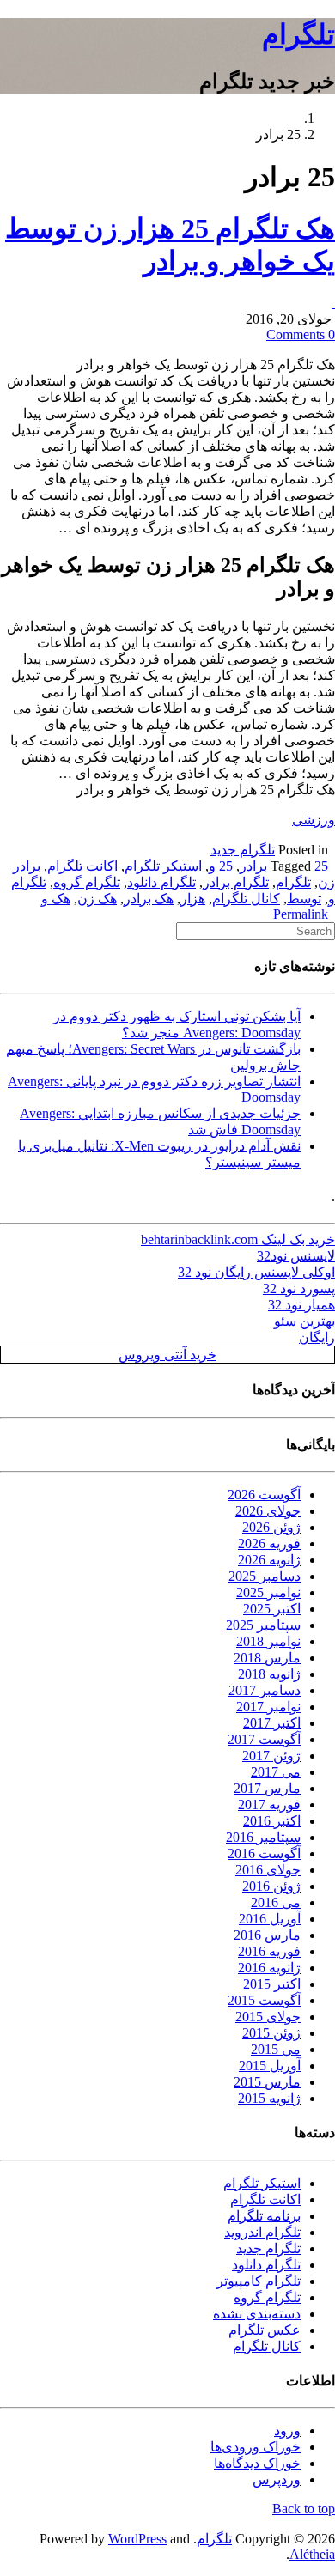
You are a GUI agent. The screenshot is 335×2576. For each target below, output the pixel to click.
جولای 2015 (268, 2017)
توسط (304, 899)
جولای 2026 (268, 1511)
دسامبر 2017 (265, 1690)
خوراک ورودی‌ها (256, 2447)
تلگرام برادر (236, 882)
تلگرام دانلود (161, 882)
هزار (193, 899)
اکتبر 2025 (272, 1609)
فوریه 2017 (269, 1804)
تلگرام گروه (87, 882)
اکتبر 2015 (272, 1984)
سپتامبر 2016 (263, 1837)
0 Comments (301, 334)
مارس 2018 (267, 1658)
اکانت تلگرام (82, 866)
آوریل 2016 (270, 1919)
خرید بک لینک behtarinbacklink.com (238, 1239)
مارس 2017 (267, 1788)
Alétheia (312, 2554)
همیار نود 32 (301, 1305)
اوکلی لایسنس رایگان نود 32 (256, 1272)
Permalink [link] (301, 914)
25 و (221, 866)
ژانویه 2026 (269, 1560)
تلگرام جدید (243, 850)
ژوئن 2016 (271, 1886)
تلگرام (298, 34)
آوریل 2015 (270, 2066)
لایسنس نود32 (296, 1256)
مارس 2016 (267, 1935)
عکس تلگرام (265, 2330)
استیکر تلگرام (163, 866)
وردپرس (277, 2479)
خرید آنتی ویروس (167, 1355)
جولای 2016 (268, 1870)
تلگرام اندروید (262, 2232)
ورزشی (314, 820)
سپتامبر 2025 (263, 1625)
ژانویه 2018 (269, 1674)
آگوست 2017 (264, 1739)
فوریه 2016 (269, 1951)
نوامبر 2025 (268, 1592)
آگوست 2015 (264, 2000)
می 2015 (276, 2049)
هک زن (97, 899)
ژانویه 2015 (269, 2098)
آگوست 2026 (264, 1495)
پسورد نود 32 (299, 1288)
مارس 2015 (267, 2082)
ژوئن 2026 (271, 1527)
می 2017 (276, 1772)
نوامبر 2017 (268, 1707)
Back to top (304, 2509)
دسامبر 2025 (265, 1576)
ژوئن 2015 (271, 2033)
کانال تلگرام (246, 899)
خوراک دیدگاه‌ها (257, 2463)
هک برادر (149, 899)
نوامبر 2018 (268, 1641)
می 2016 (276, 1902)
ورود (287, 2430)
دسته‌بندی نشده (257, 2314)
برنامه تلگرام (264, 2216)
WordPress (137, 2539)
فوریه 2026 (269, 1543)
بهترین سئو (305, 1321)
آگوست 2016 (264, 1853)
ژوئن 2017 (271, 1756)
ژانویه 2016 (269, 1968)
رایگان (317, 1337)
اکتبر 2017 (272, 1723)
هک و (56, 899)
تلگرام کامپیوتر (259, 2281)
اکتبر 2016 (272, 1821)
